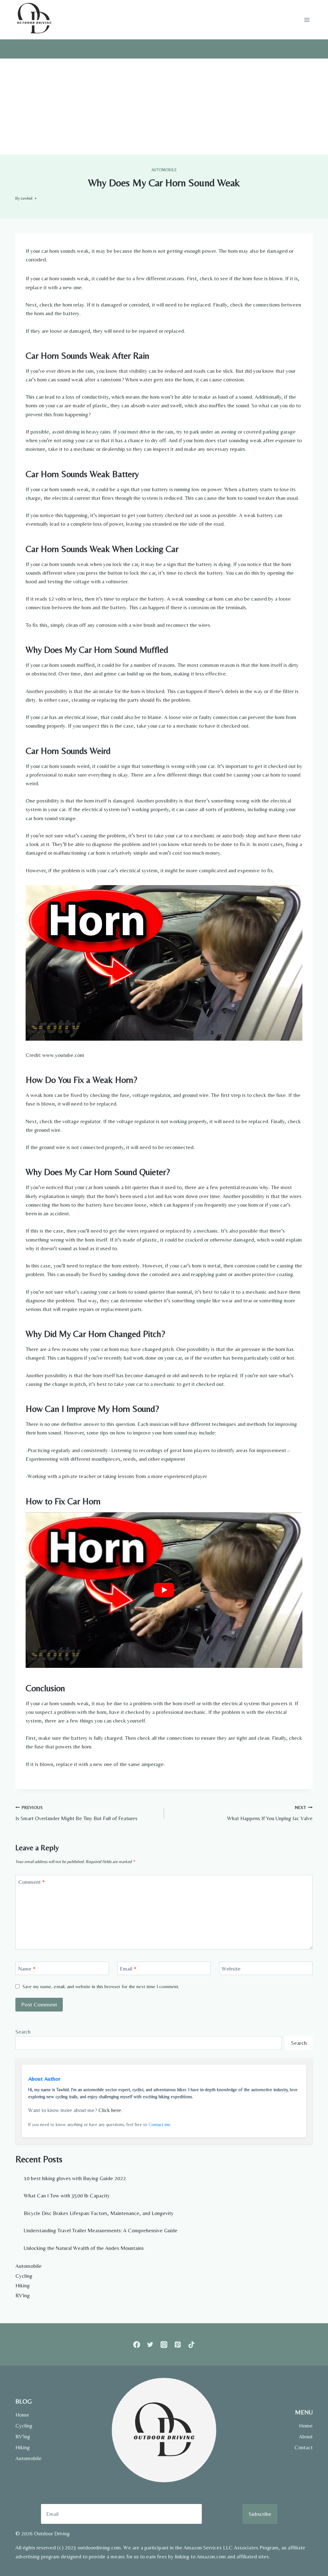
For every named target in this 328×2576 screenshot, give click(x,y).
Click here (110, 2110)
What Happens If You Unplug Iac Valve (270, 1813)
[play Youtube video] (164, 1590)
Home (22, 2415)
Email (128, 1969)
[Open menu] (307, 20)
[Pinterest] (178, 2344)
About (306, 2436)
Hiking (23, 2285)
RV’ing (23, 2436)
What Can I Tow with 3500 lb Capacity (67, 2196)
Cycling (24, 2276)
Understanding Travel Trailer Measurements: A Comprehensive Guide (101, 2230)
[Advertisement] (164, 107)
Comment (32, 1882)
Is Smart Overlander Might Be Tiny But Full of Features (76, 1813)
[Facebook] (137, 2344)
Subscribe (260, 2514)
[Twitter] (150, 2344)
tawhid (27, 198)
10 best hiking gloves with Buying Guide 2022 (75, 2178)
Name (27, 1969)
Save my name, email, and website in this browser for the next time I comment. (101, 1986)
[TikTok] (191, 2344)
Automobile (164, 170)
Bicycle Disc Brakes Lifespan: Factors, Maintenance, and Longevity (99, 2213)
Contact (303, 2447)
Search (23, 2032)
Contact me (160, 2124)
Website (231, 1969)
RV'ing (23, 2295)
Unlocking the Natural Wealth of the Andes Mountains (84, 2248)
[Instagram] (164, 2344)
